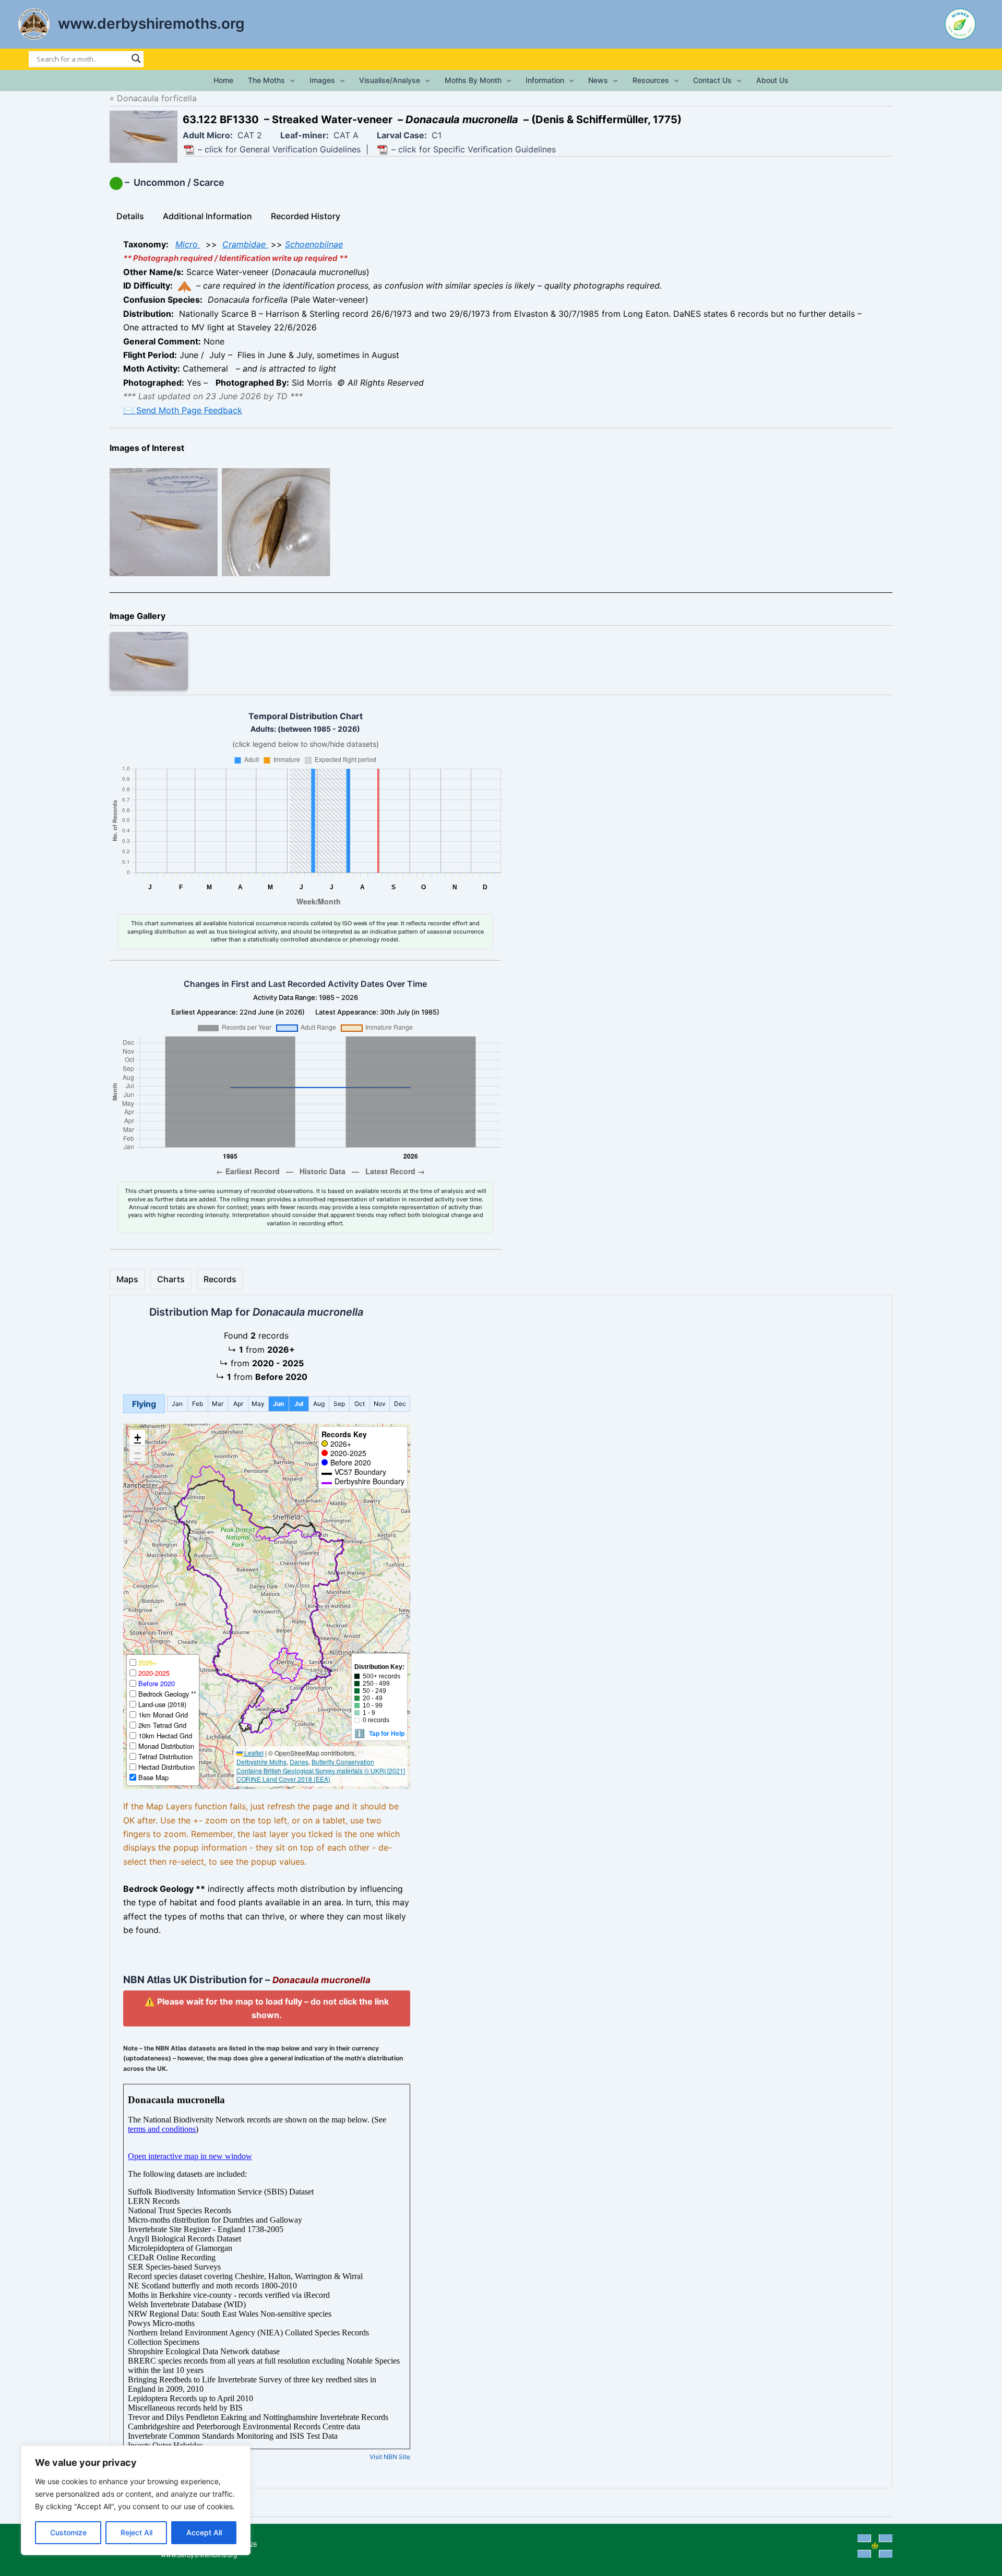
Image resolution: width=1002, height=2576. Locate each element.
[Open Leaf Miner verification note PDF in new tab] (383, 150)
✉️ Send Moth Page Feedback (183, 410)
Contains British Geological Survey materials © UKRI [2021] (321, 1770)
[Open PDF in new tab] (189, 150)
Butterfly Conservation (343, 1762)
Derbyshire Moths (261, 1762)
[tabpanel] (501, 327)
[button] (290, 80)
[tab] (130, 216)
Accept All (204, 2532)
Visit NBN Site (390, 2413)
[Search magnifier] (136, 58)
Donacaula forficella (157, 98)
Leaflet (253, 1753)
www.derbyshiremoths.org (151, 23)
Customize (68, 2532)
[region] (136, 2500)
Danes (299, 1762)
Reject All (136, 2532)
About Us (772, 80)
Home (223, 80)
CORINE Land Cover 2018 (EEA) (283, 1779)
